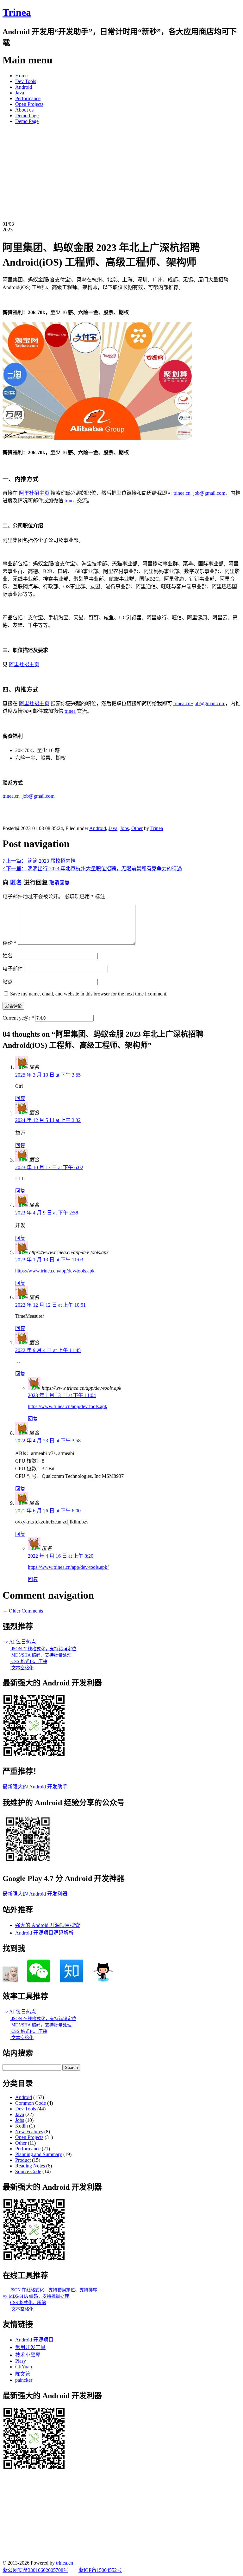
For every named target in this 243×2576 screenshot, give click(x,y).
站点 (8, 982)
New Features (29, 2132)
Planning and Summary (39, 2154)
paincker (24, 2380)
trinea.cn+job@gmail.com (199, 493)
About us (24, 110)
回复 (20, 1098)
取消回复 (59, 883)
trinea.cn (65, 2563)
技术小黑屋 (28, 2355)
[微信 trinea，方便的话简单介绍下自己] (39, 1981)
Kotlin (22, 2126)
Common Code (31, 2103)
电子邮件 (13, 969)
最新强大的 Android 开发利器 (35, 1894)
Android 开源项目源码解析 (44, 1933)
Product (23, 2160)
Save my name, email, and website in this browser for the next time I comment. (89, 994)
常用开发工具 (30, 2347)
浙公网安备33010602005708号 (35, 2570)
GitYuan (24, 2367)
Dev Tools (26, 81)
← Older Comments (23, 1611)
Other (137, 828)
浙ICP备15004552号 (100, 2570)
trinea (70, 501)
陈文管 (23, 2374)
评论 (9, 943)
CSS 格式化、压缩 (29, 1662)
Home (21, 76)
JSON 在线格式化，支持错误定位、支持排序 (54, 2290)
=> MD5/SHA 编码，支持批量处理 (36, 2296)
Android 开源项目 (34, 2340)
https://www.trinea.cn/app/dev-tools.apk (55, 1271)
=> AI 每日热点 (19, 1642)
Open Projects (29, 104)
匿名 (16, 882)
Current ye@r (18, 1018)
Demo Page (27, 116)
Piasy (21, 2361)
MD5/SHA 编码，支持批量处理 (41, 1655)
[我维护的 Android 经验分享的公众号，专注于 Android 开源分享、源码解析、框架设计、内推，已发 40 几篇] (28, 1863)
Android (24, 87)
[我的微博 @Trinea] (10, 1981)
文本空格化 (22, 1668)
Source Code (28, 2171)
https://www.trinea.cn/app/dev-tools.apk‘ (68, 1567)
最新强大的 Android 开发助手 (35, 1787)
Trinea (17, 12)
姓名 (8, 956)
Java (20, 93)
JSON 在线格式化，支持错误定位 (43, 1649)
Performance (28, 98)
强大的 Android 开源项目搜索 (48, 1925)
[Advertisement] (121, 174)
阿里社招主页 (34, 493)
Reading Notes (30, 2166)
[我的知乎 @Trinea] (72, 1981)
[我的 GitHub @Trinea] (103, 1981)
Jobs (124, 828)
